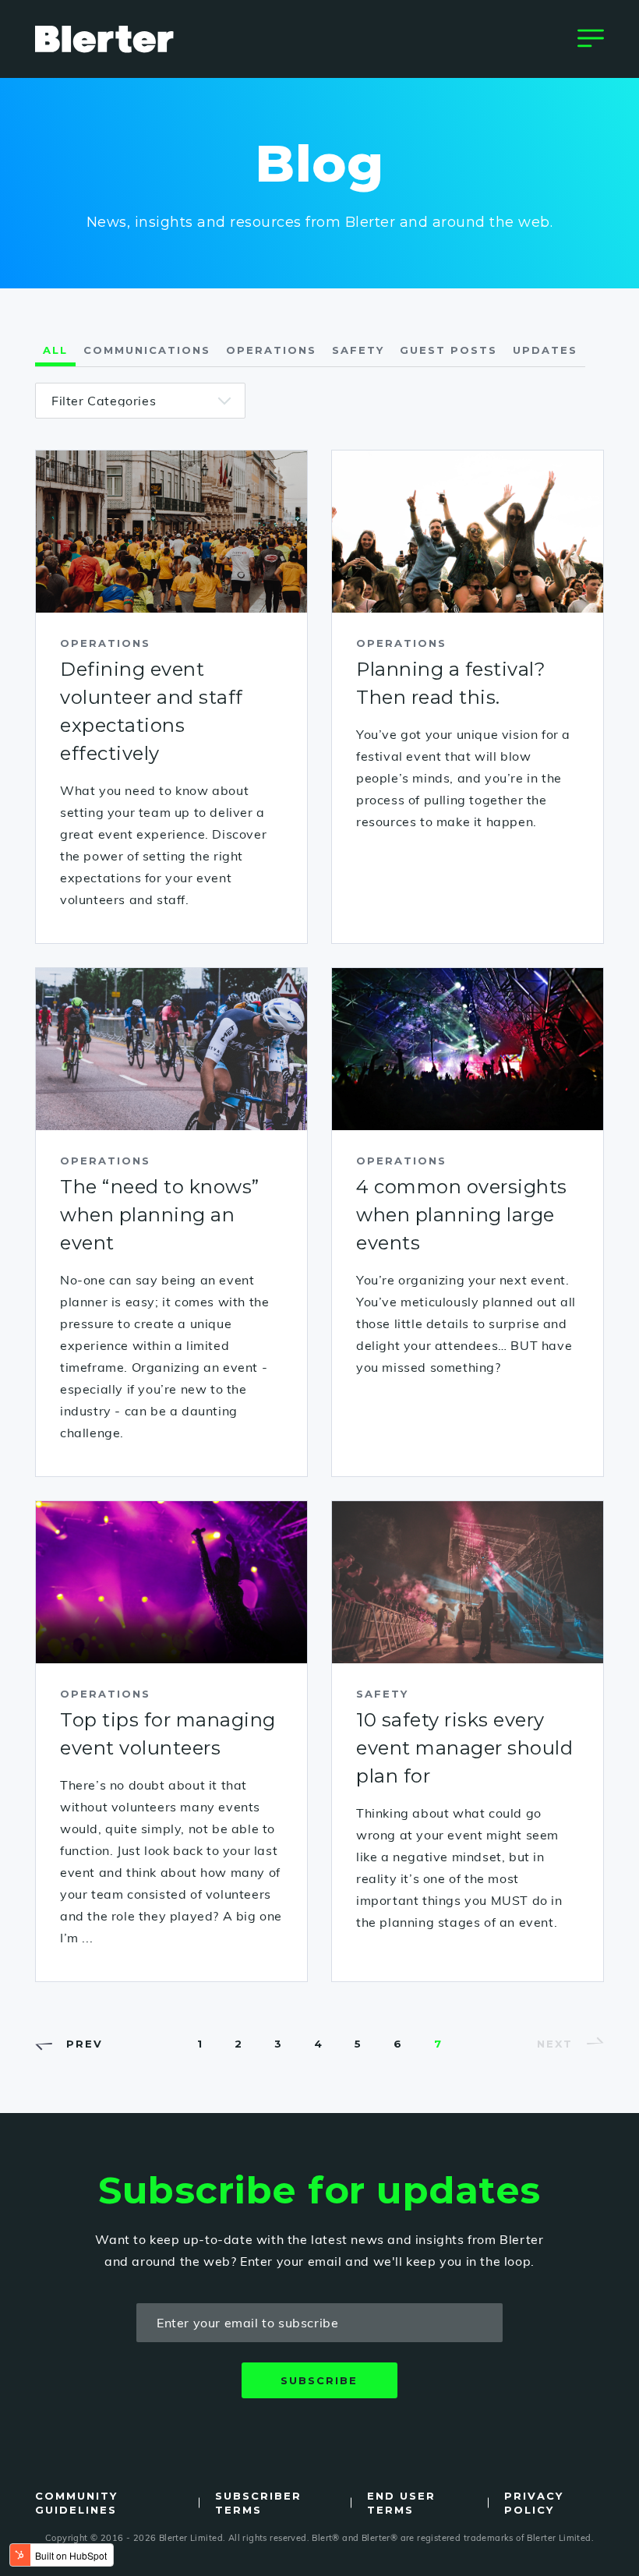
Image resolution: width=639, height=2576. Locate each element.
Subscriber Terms (258, 2503)
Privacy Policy (534, 2503)
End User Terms (401, 2503)
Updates (545, 350)
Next (555, 2044)
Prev (85, 2044)
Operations (271, 350)
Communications (147, 350)
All (55, 350)
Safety (358, 350)
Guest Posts (448, 350)
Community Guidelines (76, 2503)
